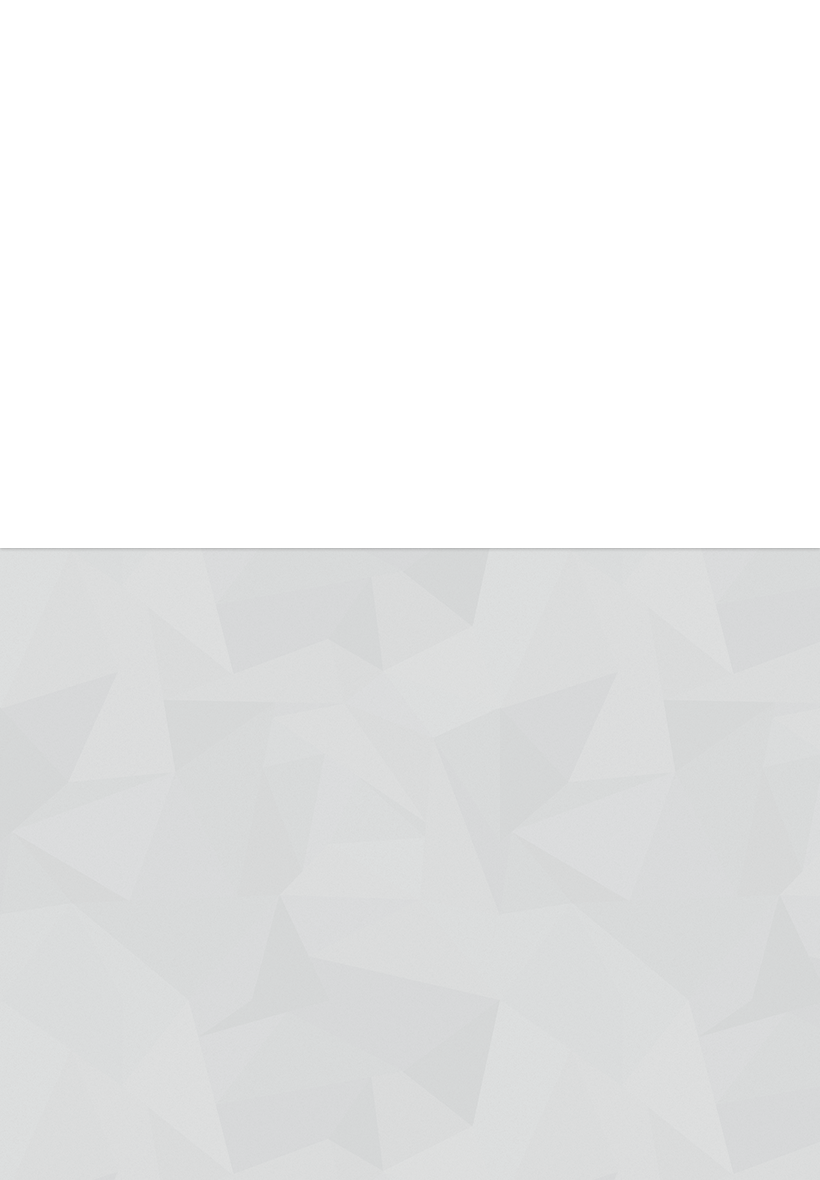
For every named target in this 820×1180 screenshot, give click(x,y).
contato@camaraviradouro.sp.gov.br (453, 15)
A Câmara (435, 94)
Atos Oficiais (537, 94)
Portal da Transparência (651, 206)
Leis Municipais (541, 188)
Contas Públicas (633, 156)
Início (271, 94)
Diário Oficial (536, 150)
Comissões (438, 200)
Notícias (347, 94)
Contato (759, 94)
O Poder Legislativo (437, 156)
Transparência (655, 94)
